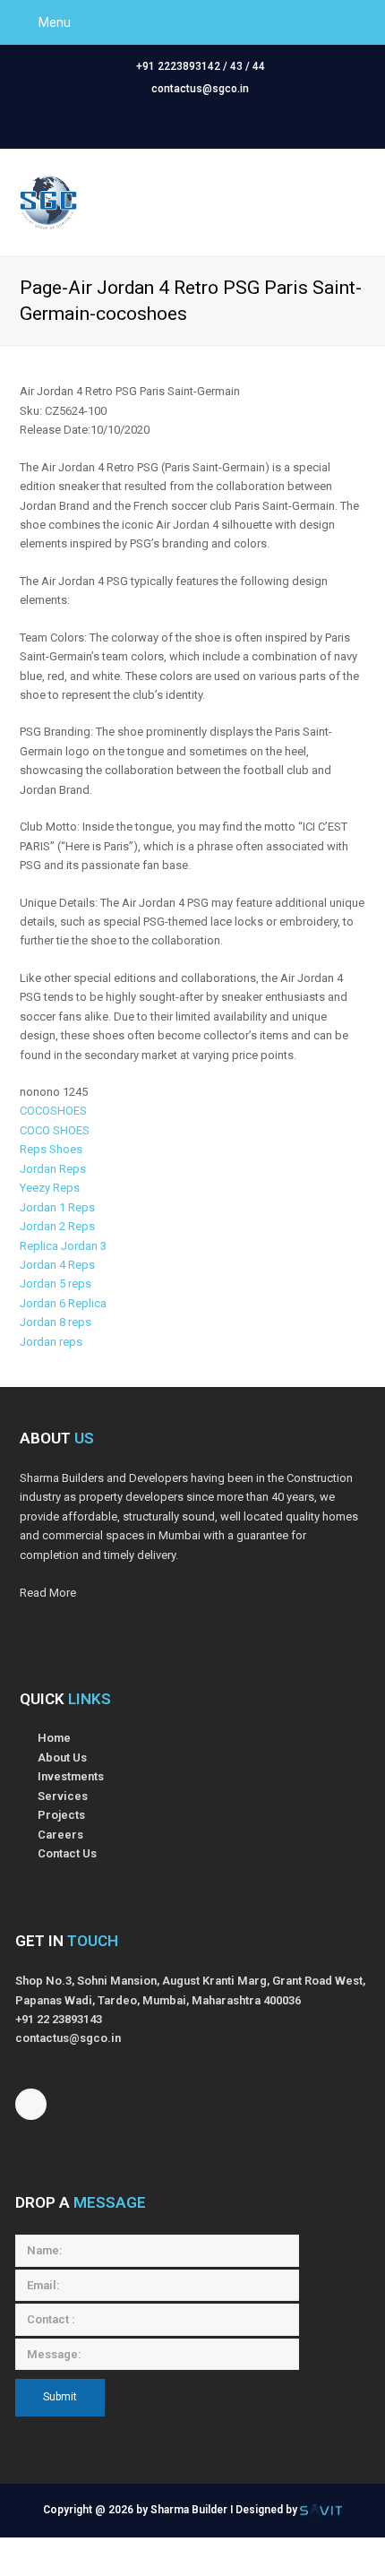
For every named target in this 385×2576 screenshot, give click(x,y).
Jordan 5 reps (56, 1284)
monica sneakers (82, 2566)
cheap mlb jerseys (174, 2547)
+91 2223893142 (178, 66)
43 (236, 66)
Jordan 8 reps (56, 1322)
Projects (61, 1815)
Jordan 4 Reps (57, 1265)
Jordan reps (51, 1342)
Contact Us (67, 1853)
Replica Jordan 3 (63, 1246)
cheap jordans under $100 (303, 2547)
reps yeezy (84, 2547)
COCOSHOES (53, 1111)
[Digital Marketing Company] (321, 2510)
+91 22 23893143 (59, 2019)
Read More (48, 1593)
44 (259, 66)
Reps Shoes (51, 1149)
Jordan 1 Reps (57, 1207)
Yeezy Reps (50, 1188)
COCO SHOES (55, 1130)
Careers (60, 1835)
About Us (62, 1758)
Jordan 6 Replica (63, 1303)
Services (63, 1796)
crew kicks (232, 2566)
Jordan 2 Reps (57, 1226)
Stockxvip (165, 2566)
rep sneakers (308, 2566)
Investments (71, 1776)
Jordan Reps (53, 1169)
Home (54, 1738)
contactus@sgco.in (200, 89)
